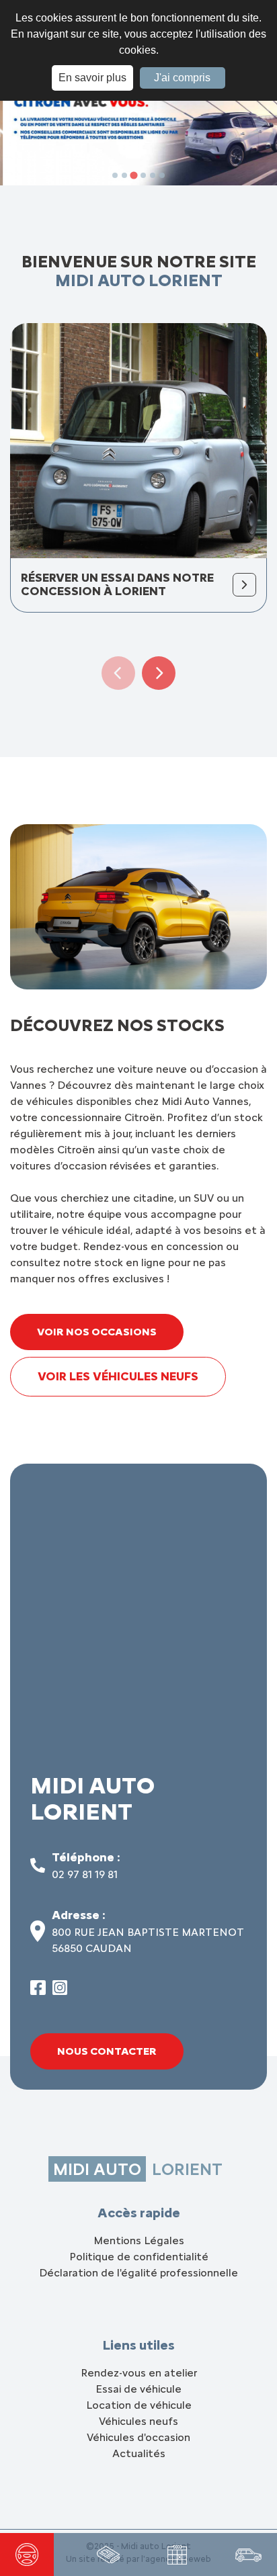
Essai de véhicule (138, 2389)
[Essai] (27, 2555)
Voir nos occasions (97, 1332)
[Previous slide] (118, 673)
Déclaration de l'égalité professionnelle (138, 2273)
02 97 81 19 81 (85, 1874)
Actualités (139, 2453)
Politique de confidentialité (139, 2257)
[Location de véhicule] (248, 2555)
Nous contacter (107, 2051)
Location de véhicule (139, 2405)
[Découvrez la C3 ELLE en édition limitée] (108, 2555)
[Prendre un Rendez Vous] (177, 2555)
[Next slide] (159, 673)
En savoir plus (92, 78)
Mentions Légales (139, 2240)
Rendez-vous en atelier (139, 2373)
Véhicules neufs (138, 2421)
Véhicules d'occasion (138, 2437)
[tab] (115, 175)
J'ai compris (182, 78)
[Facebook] (38, 1991)
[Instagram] (60, 1991)
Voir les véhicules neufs (118, 1376)
